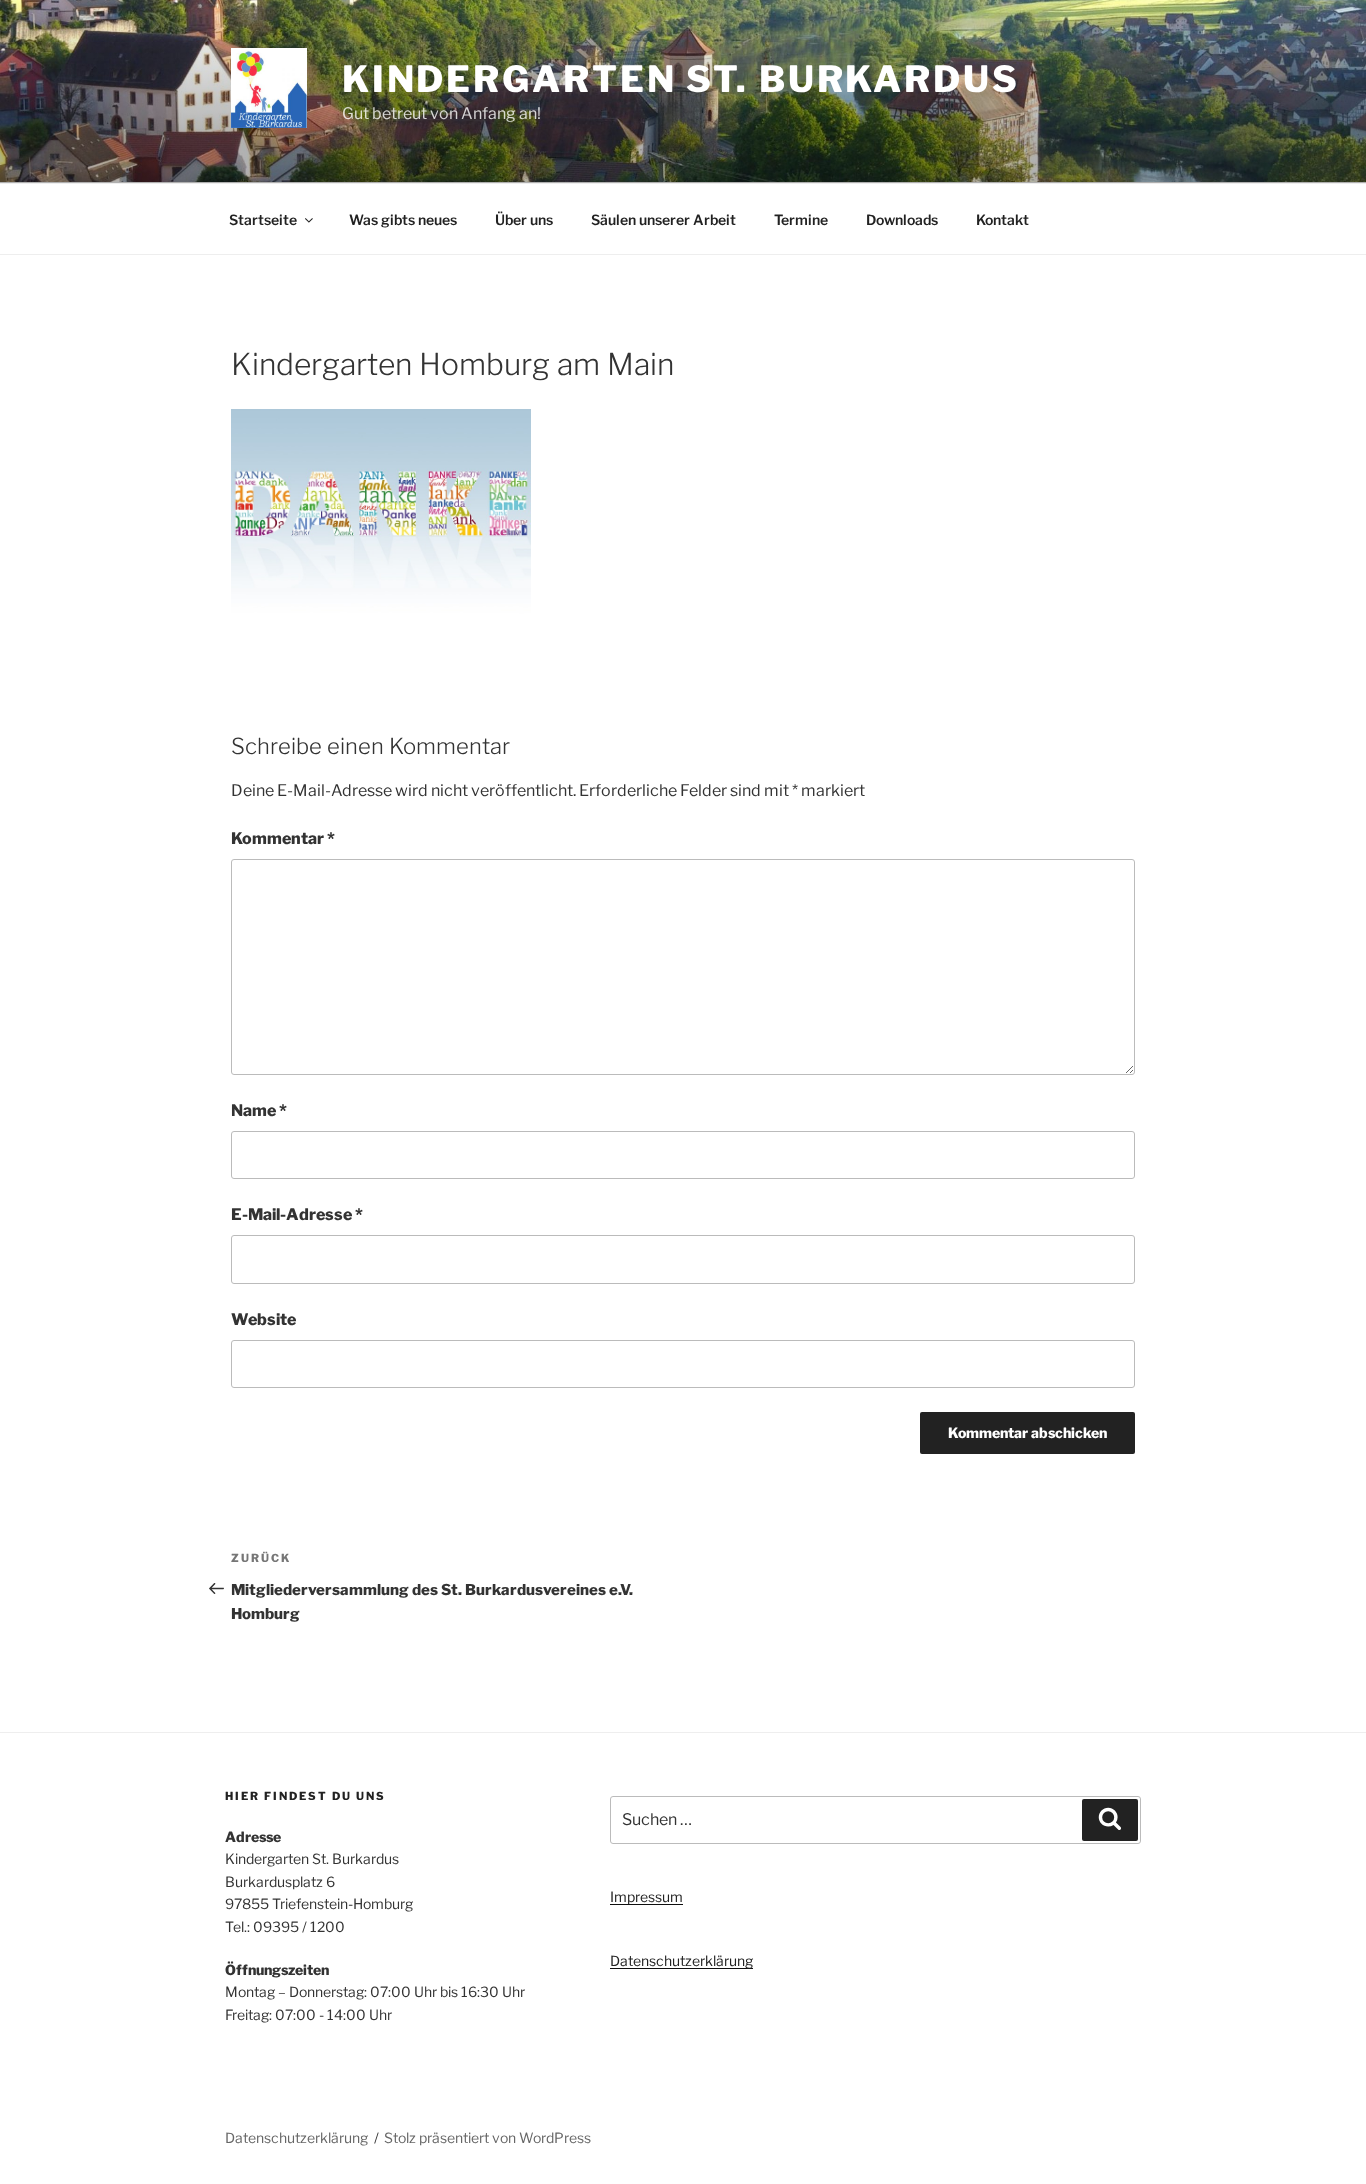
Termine (801, 219)
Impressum (646, 1896)
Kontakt (1002, 219)
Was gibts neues (403, 219)
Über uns (524, 219)
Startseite (263, 219)
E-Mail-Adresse (297, 1214)
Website (263, 1319)
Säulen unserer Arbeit (663, 219)
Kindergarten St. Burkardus (681, 79)
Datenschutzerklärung (681, 1960)
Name (259, 1110)
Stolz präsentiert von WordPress (487, 2137)
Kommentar (283, 838)
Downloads (902, 219)
